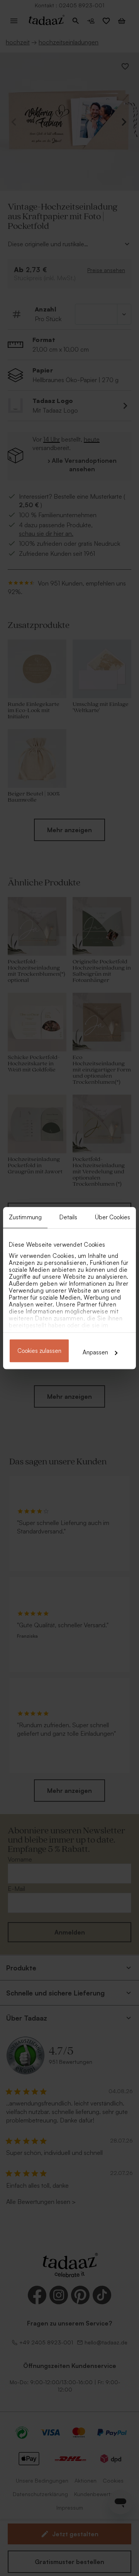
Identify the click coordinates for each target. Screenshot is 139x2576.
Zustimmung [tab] (25, 1217)
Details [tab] (69, 1217)
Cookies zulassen (39, 1351)
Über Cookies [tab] (113, 1217)
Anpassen (95, 1352)
